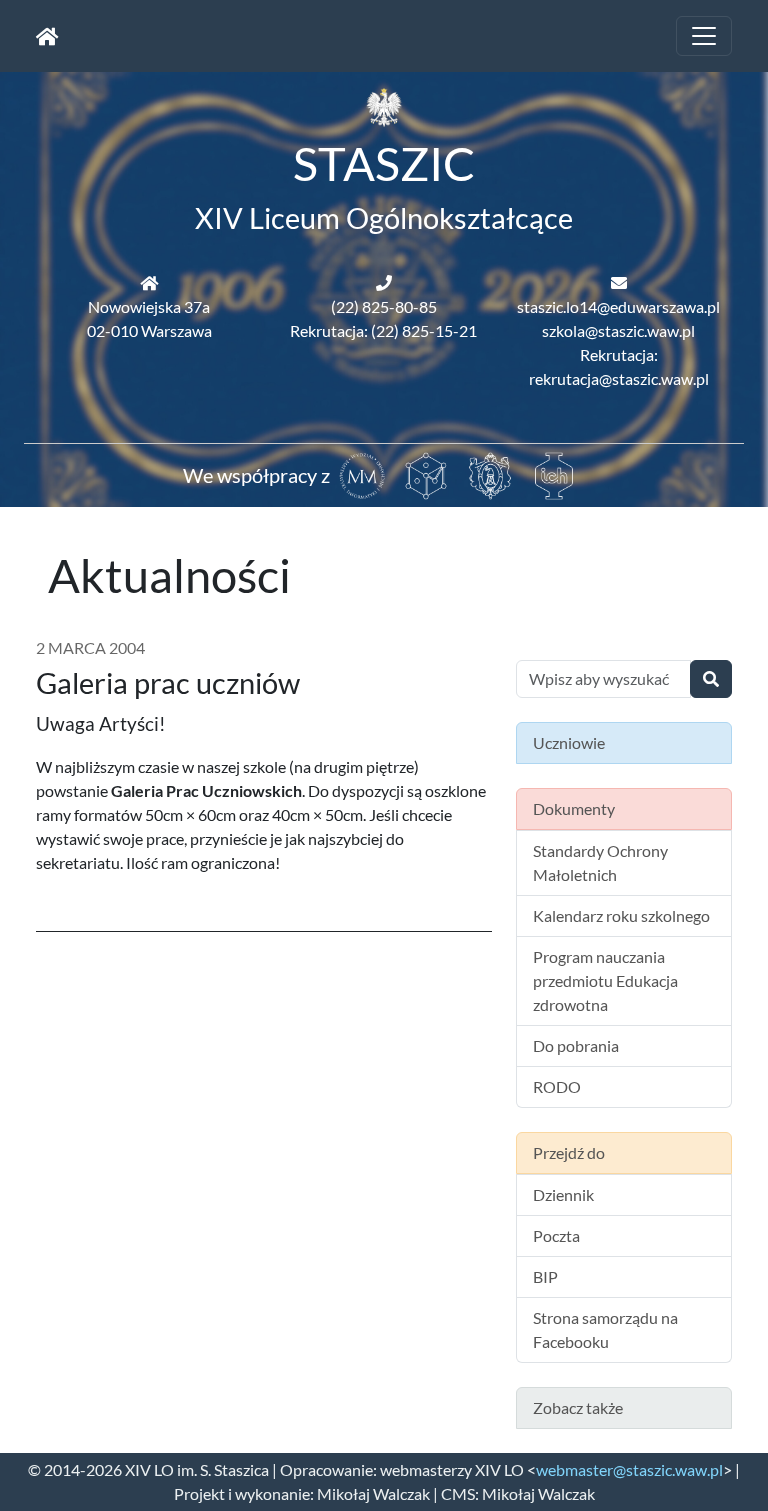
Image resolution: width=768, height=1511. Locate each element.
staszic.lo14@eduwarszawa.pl (618, 306)
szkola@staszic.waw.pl (618, 330)
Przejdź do (569, 1152)
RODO (557, 1086)
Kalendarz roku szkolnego (621, 915)
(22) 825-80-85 (384, 306)
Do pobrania (576, 1045)
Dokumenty (574, 808)
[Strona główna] (47, 36)
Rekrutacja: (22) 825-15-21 (383, 330)
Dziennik (563, 1194)
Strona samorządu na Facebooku (605, 1329)
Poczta (556, 1235)
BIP (545, 1276)
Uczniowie (569, 742)
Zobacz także (578, 1407)
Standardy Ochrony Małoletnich (600, 862)
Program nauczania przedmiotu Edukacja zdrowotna (605, 980)
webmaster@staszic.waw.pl (629, 1469)
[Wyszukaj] (711, 679)
